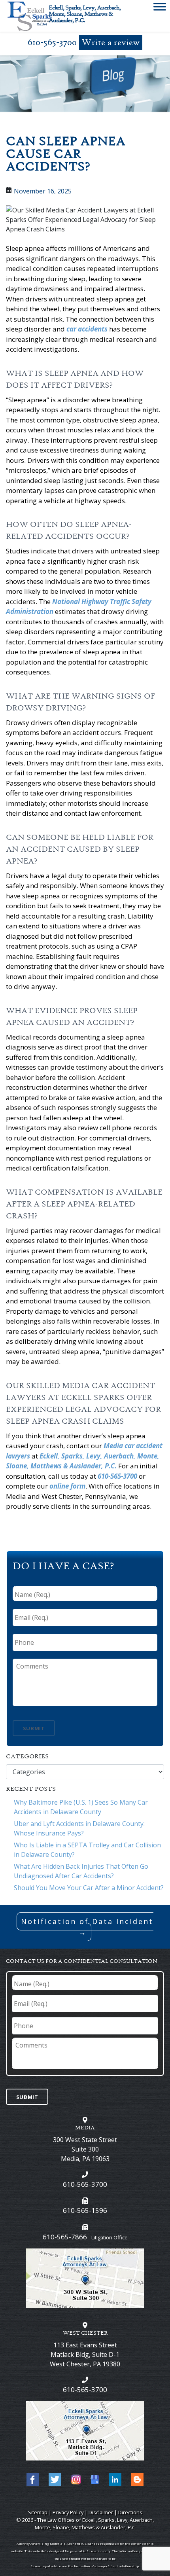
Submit (34, 1728)
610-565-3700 (52, 43)
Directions (130, 2512)
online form (67, 1486)
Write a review (111, 43)
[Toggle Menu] (160, 8)
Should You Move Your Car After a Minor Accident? (89, 1888)
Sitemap (38, 2512)
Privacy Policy (68, 2512)
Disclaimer (101, 2512)
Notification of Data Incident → (87, 1927)
